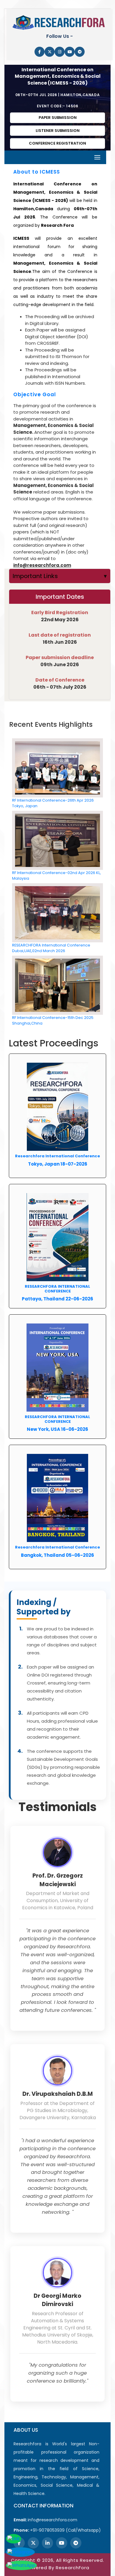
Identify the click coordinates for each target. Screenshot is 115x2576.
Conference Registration (57, 143)
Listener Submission (58, 131)
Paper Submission (58, 118)
